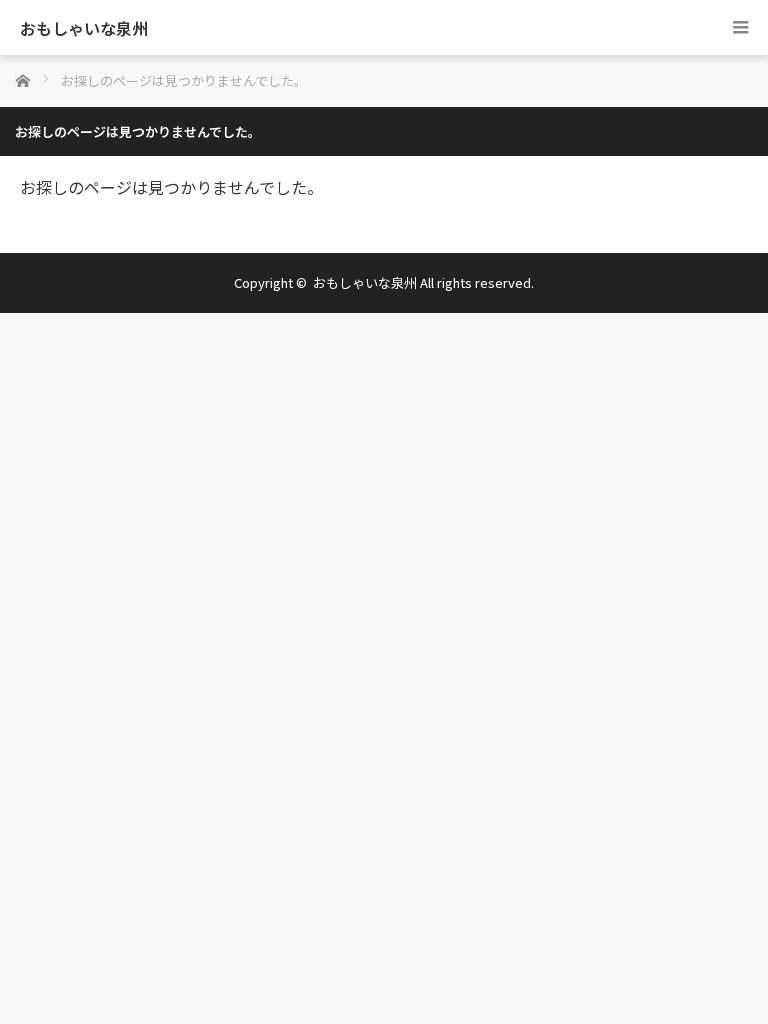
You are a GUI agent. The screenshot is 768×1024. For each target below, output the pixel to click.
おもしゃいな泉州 (84, 28)
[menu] (740, 27)
